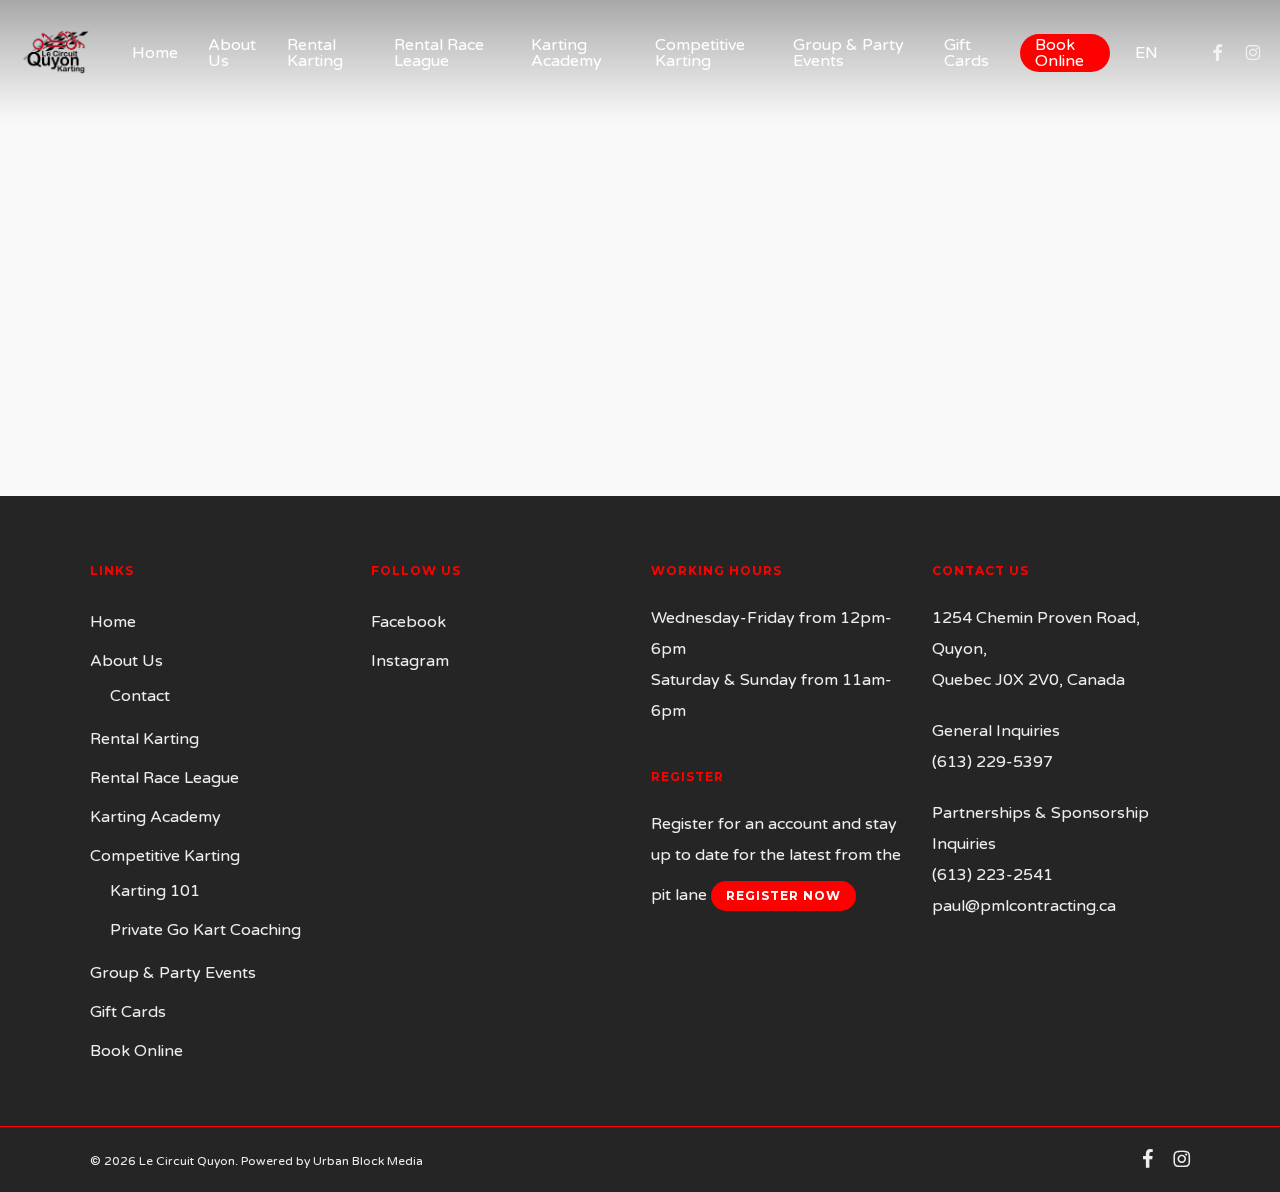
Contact (140, 696)
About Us (126, 661)
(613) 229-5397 (992, 762)
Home (113, 622)
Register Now (783, 895)
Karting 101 (155, 891)
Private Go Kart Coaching (205, 930)
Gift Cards (128, 1012)
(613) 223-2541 (992, 875)
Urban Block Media (368, 1161)
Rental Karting (144, 739)
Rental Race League (164, 778)
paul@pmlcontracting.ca (1024, 906)
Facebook (408, 622)
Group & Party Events (173, 973)
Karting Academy (155, 817)
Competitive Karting (165, 856)
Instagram (410, 661)
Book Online (136, 1051)
